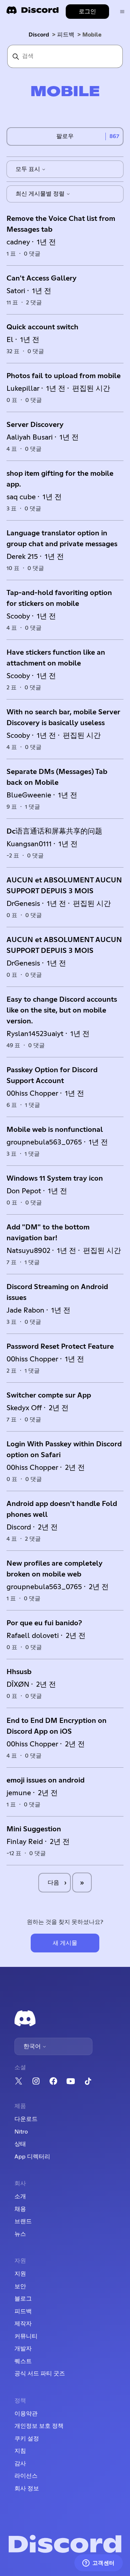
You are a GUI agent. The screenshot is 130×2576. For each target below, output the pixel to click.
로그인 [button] (87, 12)
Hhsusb (19, 1672)
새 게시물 (65, 1943)
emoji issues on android (45, 1780)
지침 (20, 2451)
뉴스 (20, 2234)
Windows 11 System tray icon (55, 1178)
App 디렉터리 (32, 2157)
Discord (39, 35)
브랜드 (23, 2221)
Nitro (21, 2132)
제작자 (23, 2324)
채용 (20, 2209)
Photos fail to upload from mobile (64, 376)
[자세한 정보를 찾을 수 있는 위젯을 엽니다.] (98, 2563)
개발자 (23, 2349)
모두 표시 (29, 169)
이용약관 (26, 2414)
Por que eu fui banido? (44, 1623)
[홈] (32, 12)
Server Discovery (35, 425)
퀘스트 (23, 2361)
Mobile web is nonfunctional (55, 1130)
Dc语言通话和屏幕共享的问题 (54, 831)
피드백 (66, 35)
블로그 (23, 2299)
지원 (20, 2274)
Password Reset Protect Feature (60, 1347)
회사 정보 (27, 2489)
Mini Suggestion (34, 1829)
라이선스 (26, 2476)
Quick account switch (42, 327)
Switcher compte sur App (49, 1395)
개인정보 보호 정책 (39, 2426)
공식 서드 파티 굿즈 (40, 2374)
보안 (20, 2286)
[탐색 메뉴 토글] (122, 12)
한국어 (33, 2046)
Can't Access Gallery (42, 278)
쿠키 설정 (27, 2439)
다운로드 (26, 2119)
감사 (20, 2464)
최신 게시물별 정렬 (41, 194)
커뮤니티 (26, 2336)
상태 (20, 2144)
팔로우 (65, 136)
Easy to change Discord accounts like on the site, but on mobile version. (62, 1010)
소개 (20, 2196)
